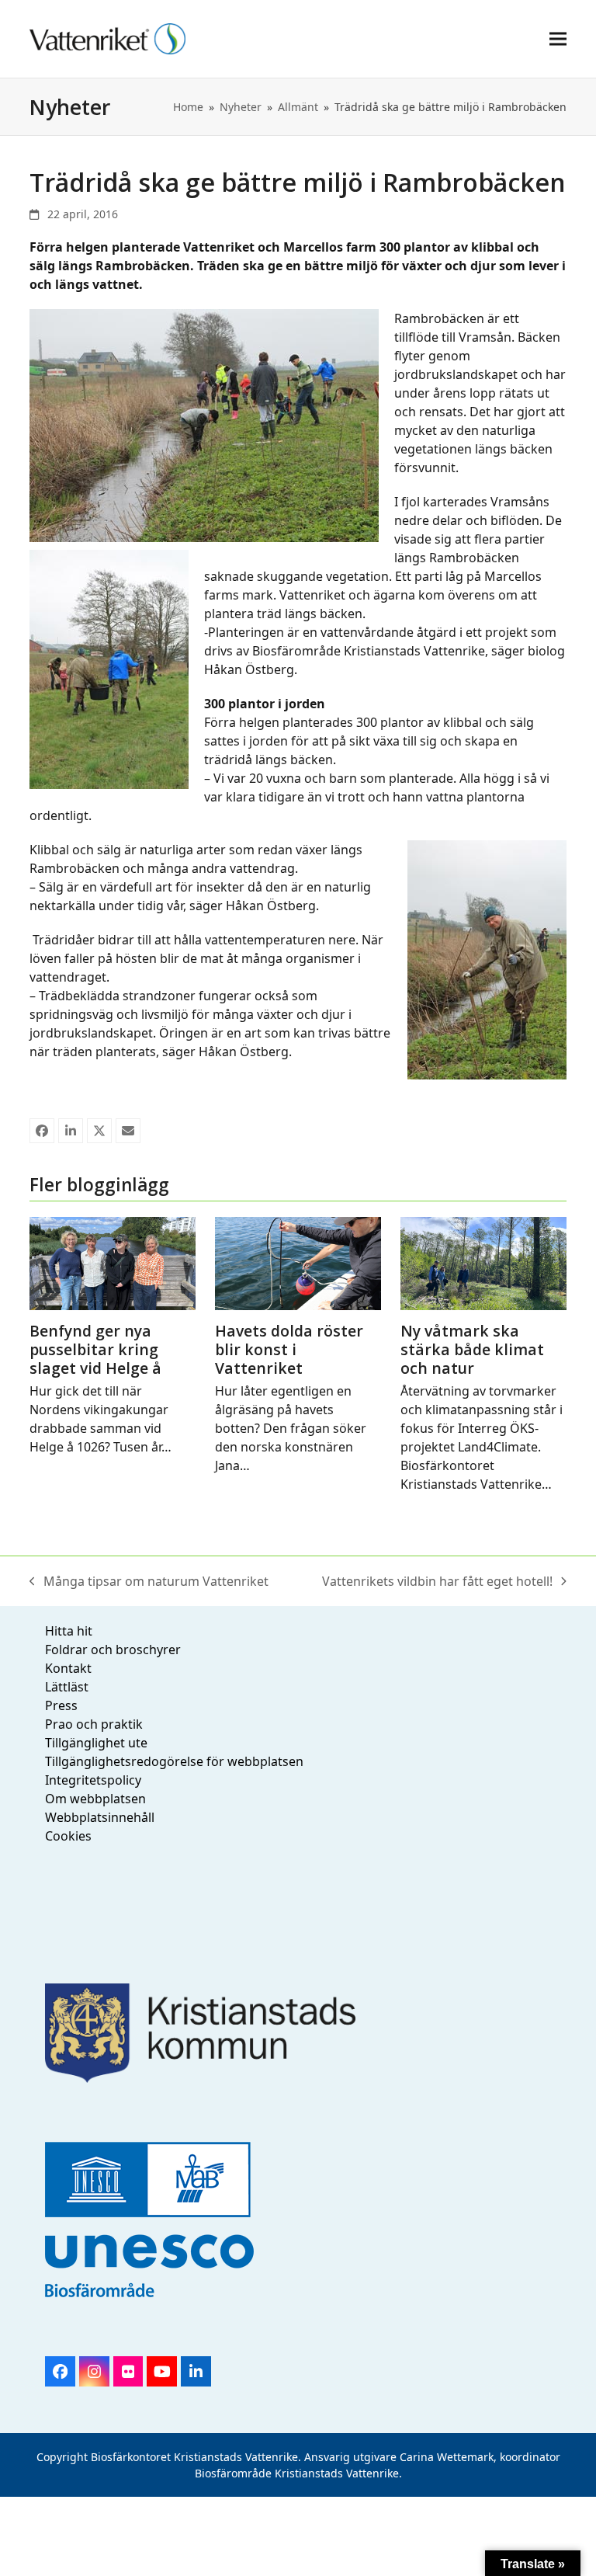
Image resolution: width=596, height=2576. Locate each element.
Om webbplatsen (95, 1799)
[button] (558, 38)
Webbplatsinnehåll (100, 1817)
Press (61, 1705)
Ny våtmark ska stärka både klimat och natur (472, 1349)
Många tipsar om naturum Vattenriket (149, 1582)
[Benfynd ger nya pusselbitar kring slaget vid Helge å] (113, 1262)
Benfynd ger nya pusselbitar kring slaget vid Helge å (95, 1349)
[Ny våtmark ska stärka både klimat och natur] (483, 1262)
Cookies (68, 1836)
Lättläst (67, 1687)
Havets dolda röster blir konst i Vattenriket (289, 1349)
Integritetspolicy (93, 1780)
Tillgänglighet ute (96, 1743)
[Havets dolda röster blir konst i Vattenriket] (298, 1262)
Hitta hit (69, 1631)
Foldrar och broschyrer (113, 1650)
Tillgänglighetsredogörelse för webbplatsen (174, 1761)
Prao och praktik (94, 1724)
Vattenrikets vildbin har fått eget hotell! (437, 1582)
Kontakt (68, 1668)
